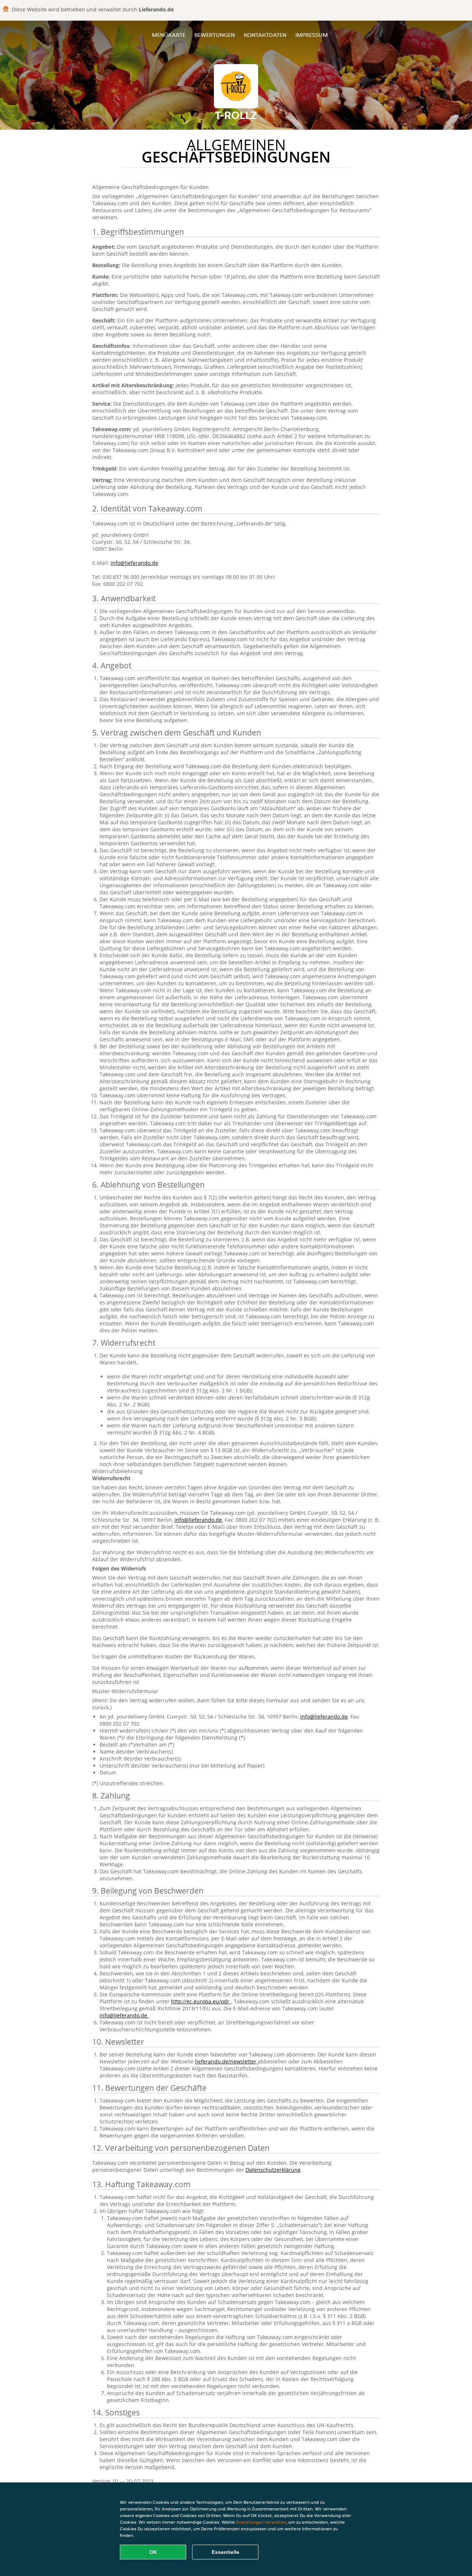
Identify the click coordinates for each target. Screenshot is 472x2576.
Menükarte (169, 35)
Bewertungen (215, 35)
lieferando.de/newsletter (226, 2061)
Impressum (312, 35)
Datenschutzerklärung (273, 2170)
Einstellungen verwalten (261, 2522)
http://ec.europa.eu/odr (201, 2001)
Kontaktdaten (265, 35)
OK (153, 2552)
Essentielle (225, 2552)
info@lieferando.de (134, 563)
